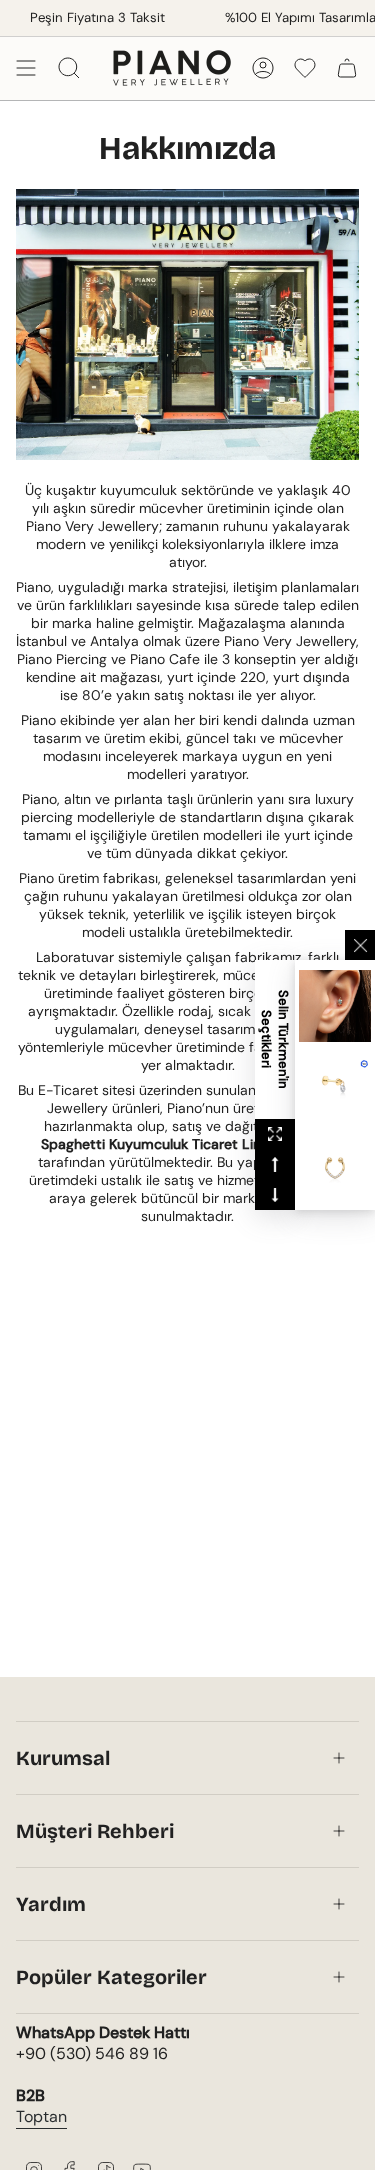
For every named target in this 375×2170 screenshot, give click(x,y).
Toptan (41, 2116)
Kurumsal (63, 1758)
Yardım (51, 1904)
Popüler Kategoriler (111, 1977)
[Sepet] (347, 68)
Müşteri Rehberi (95, 1831)
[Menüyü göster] (26, 68)
